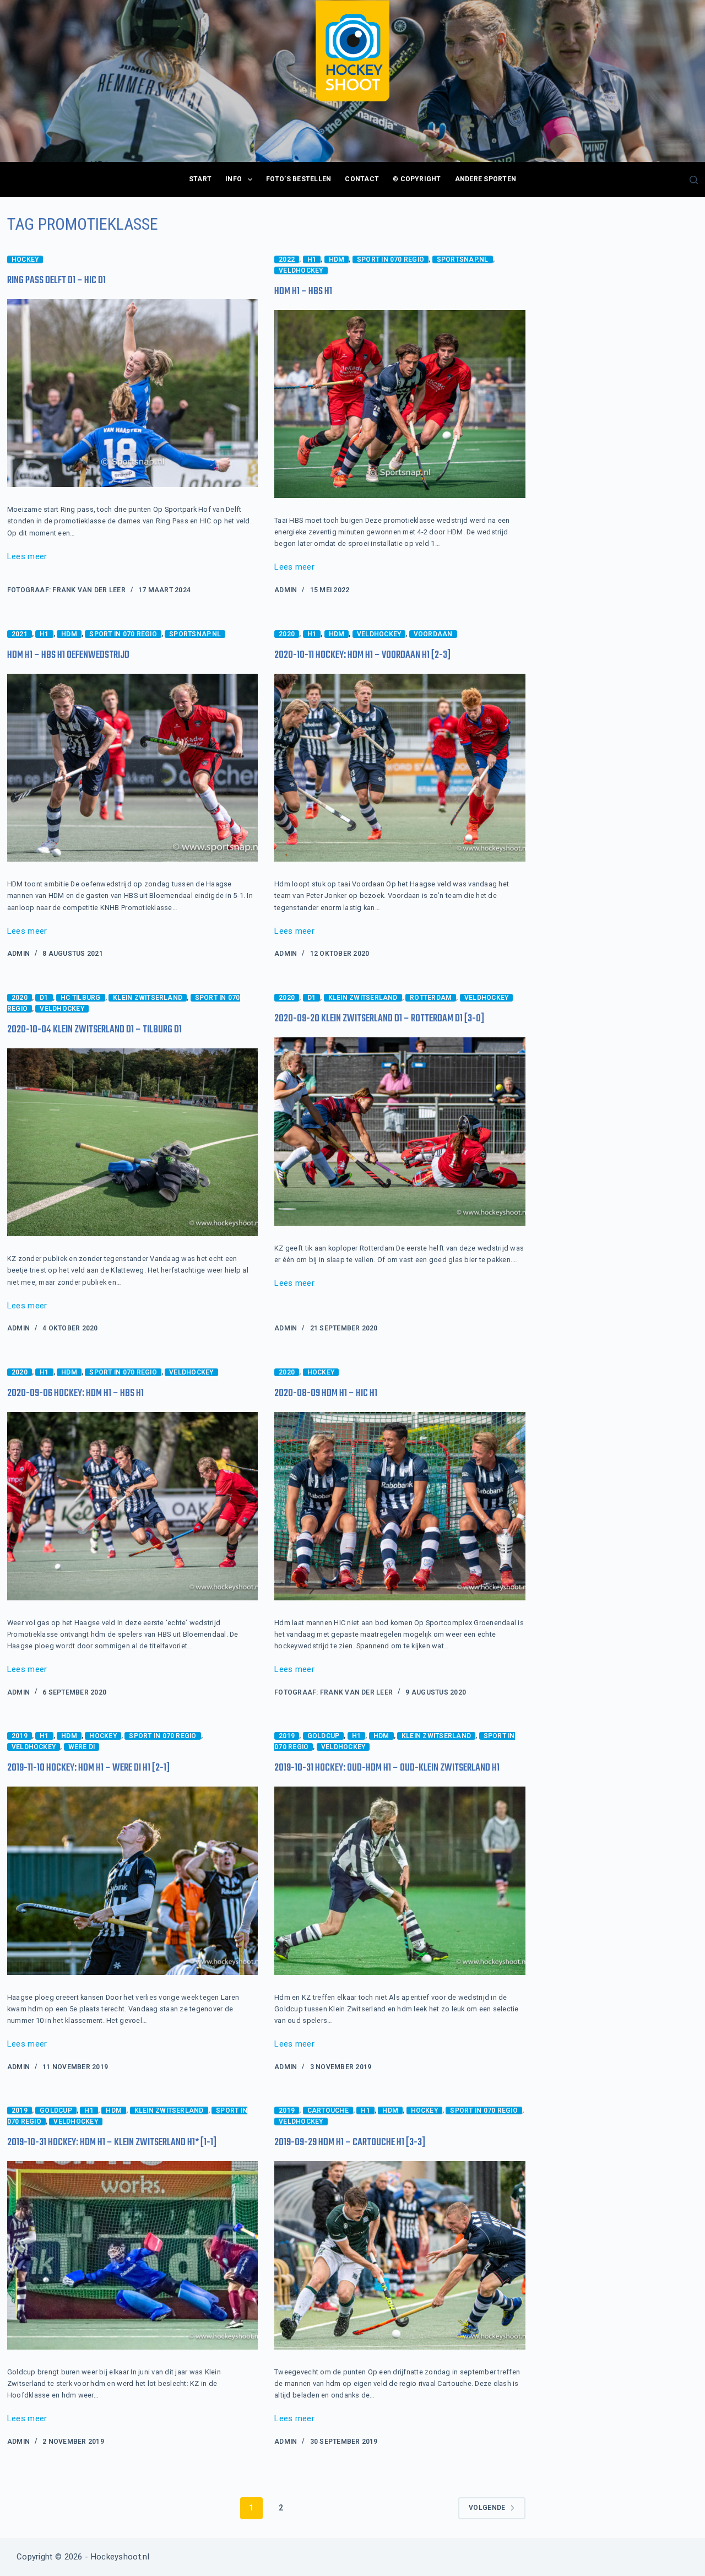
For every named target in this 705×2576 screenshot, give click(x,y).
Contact (362, 179)
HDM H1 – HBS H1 (303, 292)
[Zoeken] (694, 180)
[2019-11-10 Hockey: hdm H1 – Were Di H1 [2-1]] (132, 1881)
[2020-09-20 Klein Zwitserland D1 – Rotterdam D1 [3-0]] (400, 1132)
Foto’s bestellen (299, 179)
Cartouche (328, 2110)
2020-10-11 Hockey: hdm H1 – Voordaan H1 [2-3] (362, 655)
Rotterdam (431, 998)
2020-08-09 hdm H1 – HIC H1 (326, 1393)
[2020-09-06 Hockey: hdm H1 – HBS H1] (132, 1506)
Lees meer (27, 558)
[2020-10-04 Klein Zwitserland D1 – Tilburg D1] (132, 1143)
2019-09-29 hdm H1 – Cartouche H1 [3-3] (350, 2143)
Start (200, 179)
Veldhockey (301, 270)
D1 (44, 998)
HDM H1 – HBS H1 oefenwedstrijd (68, 655)
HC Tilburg (80, 998)
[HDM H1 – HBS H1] (400, 404)
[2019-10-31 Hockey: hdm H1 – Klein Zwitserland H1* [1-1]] (132, 2255)
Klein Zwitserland (148, 998)
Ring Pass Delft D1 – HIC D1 (56, 281)
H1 (312, 259)
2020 (287, 634)
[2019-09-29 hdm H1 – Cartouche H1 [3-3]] (400, 2255)
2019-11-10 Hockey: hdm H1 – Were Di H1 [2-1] (88, 1768)
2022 (287, 259)
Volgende (487, 2508)
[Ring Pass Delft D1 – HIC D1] (132, 393)
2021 (20, 634)
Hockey (25, 259)
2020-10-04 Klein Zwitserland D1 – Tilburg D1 (94, 1030)
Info (234, 179)
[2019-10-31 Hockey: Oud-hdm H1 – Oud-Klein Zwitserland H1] (400, 1881)
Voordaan (433, 634)
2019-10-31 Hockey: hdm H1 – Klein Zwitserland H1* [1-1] (112, 2143)
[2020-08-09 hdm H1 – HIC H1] (400, 1506)
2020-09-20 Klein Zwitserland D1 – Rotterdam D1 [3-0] (379, 1019)
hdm (337, 259)
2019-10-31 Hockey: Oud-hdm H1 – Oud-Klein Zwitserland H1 (387, 1768)
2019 (20, 1736)
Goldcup (324, 1736)
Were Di (82, 1747)
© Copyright (417, 179)
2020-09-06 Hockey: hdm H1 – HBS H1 (75, 1393)
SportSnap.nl (463, 259)
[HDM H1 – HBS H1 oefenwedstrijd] (132, 768)
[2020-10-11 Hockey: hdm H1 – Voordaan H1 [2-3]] (400, 768)
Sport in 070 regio (391, 259)
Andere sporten (486, 179)
